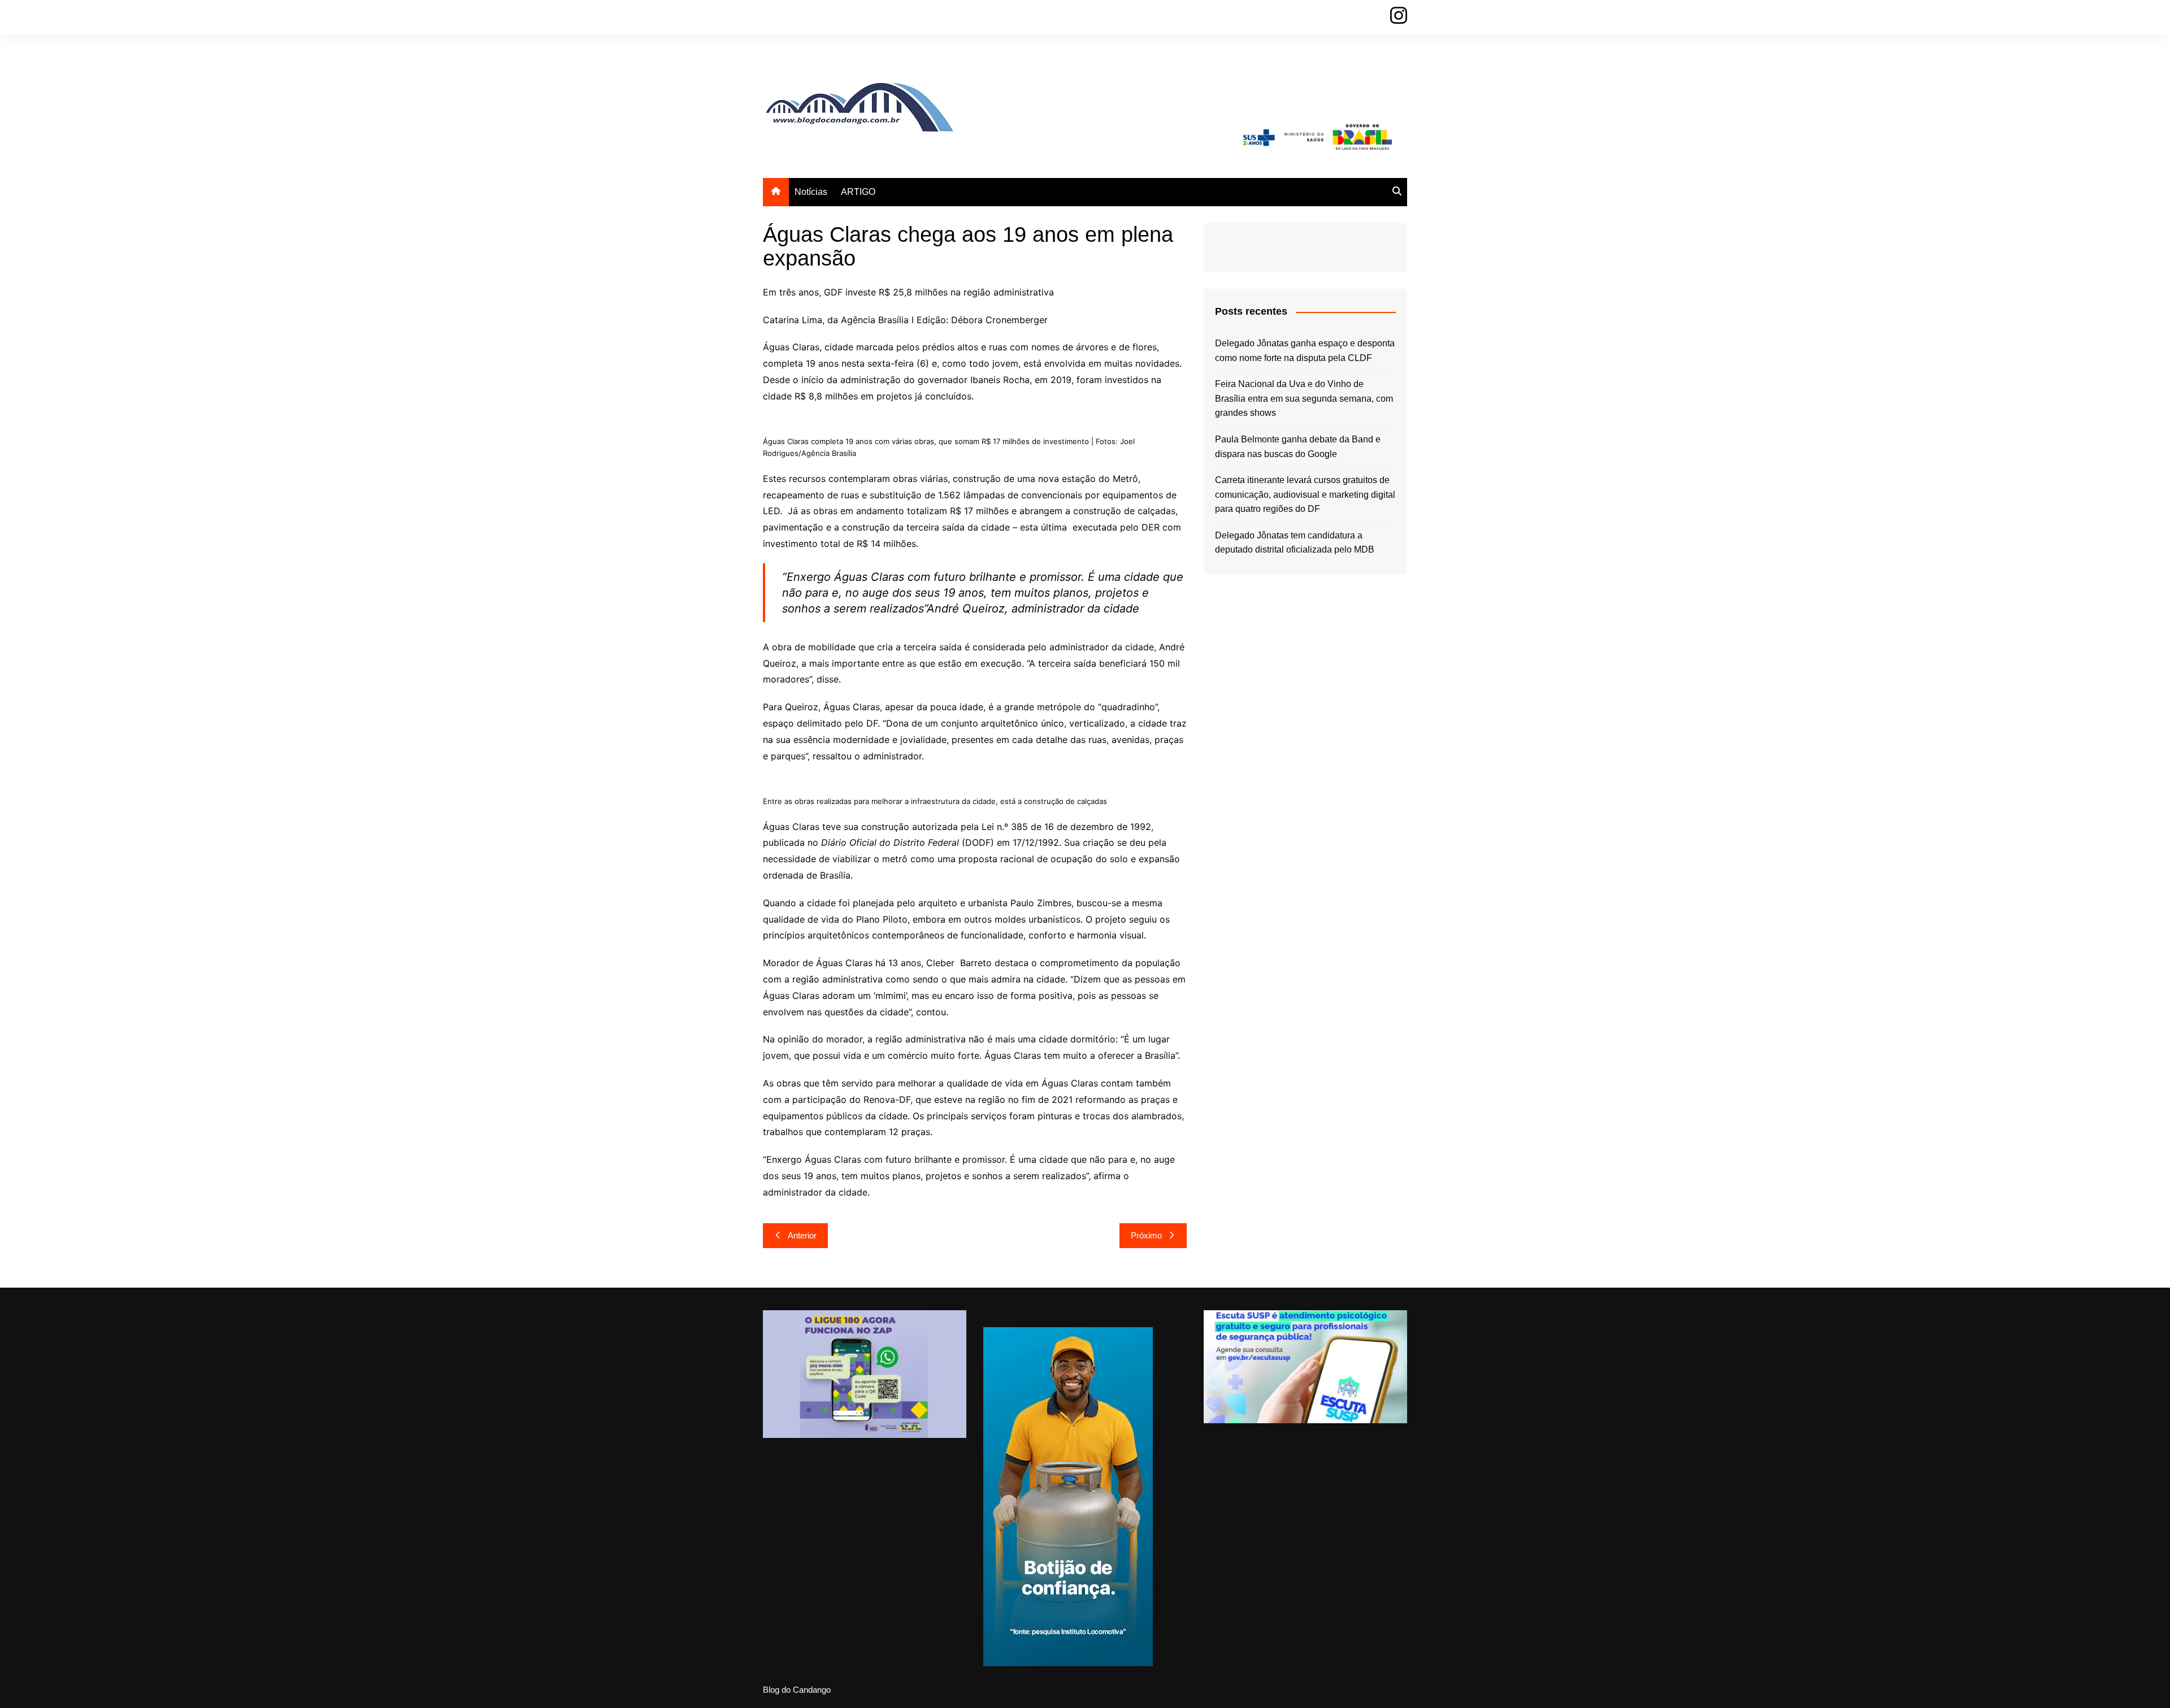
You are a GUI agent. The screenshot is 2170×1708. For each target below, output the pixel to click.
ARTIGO (858, 192)
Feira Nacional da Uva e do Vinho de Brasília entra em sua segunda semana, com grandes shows (1304, 398)
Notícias (811, 192)
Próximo (1146, 1235)
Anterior (802, 1235)
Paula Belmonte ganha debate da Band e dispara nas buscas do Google (1298, 447)
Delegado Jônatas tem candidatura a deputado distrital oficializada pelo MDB (1295, 543)
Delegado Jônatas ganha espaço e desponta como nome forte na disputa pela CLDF (1305, 351)
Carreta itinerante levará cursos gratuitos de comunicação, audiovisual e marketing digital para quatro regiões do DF (1305, 494)
